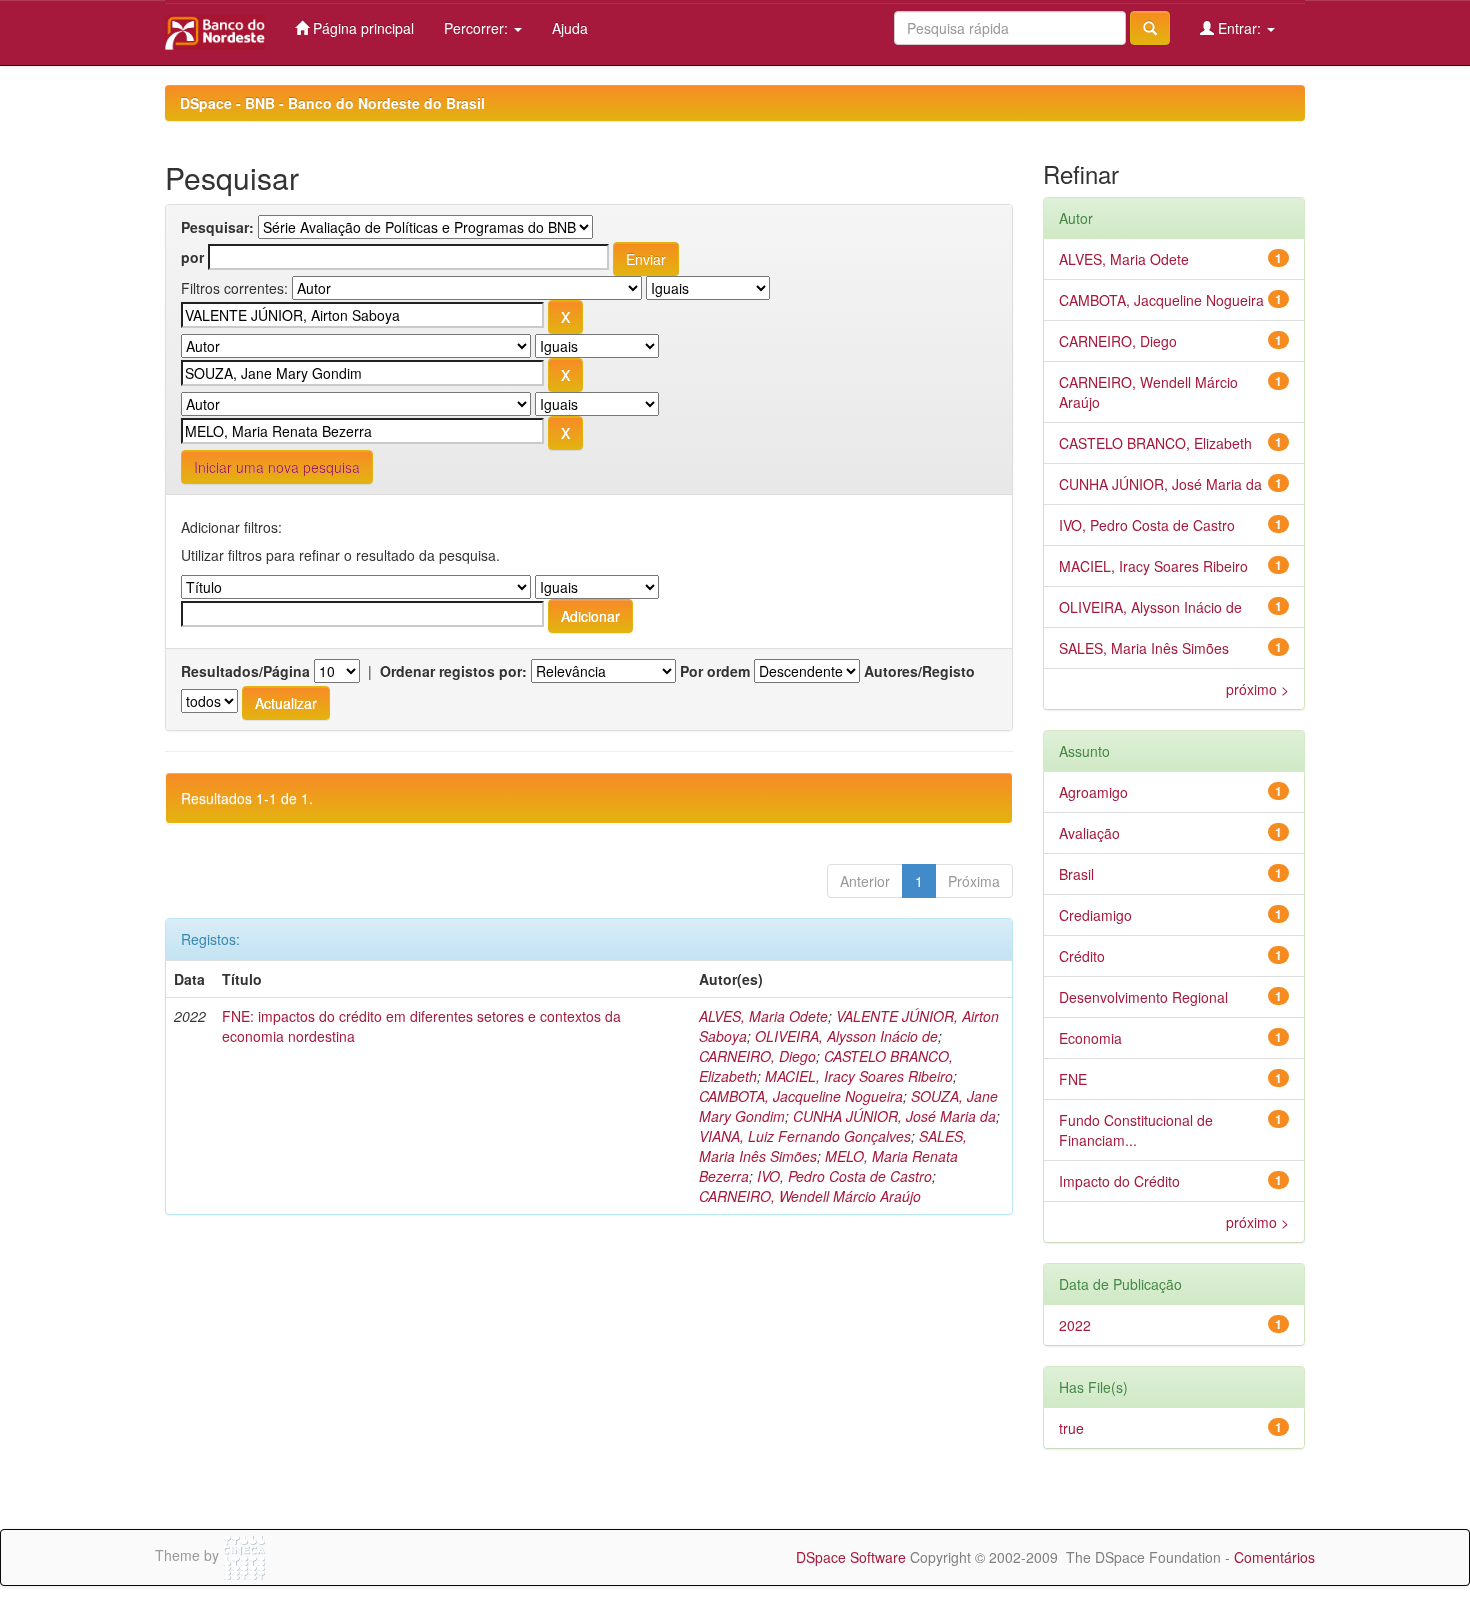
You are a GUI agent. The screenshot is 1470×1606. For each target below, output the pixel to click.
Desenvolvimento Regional (1143, 997)
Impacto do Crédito (1119, 1181)
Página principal (361, 28)
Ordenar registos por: (453, 671)
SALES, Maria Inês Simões (1144, 648)
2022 (1075, 1325)
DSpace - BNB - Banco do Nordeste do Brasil (332, 103)
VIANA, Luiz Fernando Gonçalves (805, 1136)
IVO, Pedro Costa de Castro (844, 1176)
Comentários (1274, 1557)
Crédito (1082, 956)
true (1071, 1428)
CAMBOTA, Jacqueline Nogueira (801, 1096)
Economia (1090, 1038)
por (192, 257)
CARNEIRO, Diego (757, 1056)
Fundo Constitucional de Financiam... (1136, 1130)
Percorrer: (478, 28)
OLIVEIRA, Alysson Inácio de (846, 1036)
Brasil (1076, 874)
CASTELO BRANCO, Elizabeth (1155, 443)
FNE (1073, 1079)
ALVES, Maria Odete (763, 1016)
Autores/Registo (919, 671)
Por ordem (715, 671)
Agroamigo (1093, 792)
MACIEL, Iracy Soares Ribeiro (859, 1076)
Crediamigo (1095, 915)
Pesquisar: (217, 227)
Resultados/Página (245, 671)
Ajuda (570, 28)
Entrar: (1239, 28)
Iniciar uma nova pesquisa (277, 467)
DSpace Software (851, 1557)
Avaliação (1089, 833)
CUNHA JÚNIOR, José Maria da (894, 1116)
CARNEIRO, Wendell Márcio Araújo (810, 1196)
